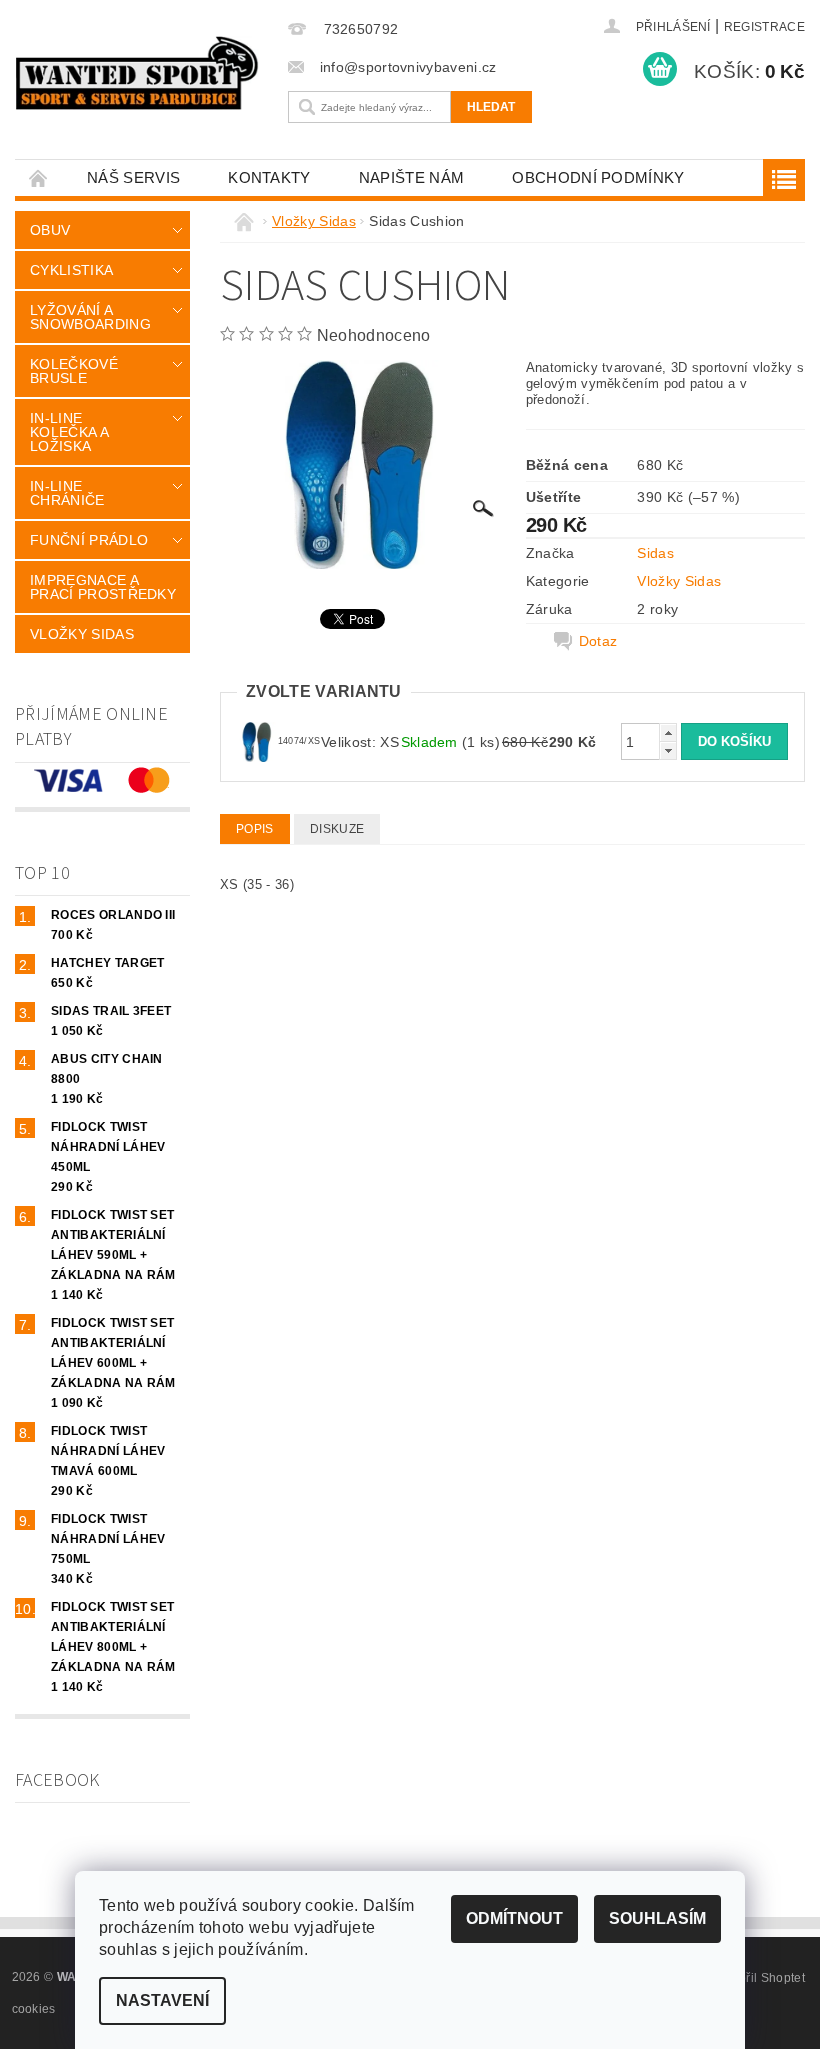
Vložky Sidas (82, 634)
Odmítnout (514, 1918)
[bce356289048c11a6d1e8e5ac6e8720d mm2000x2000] (257, 740)
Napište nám (412, 177)
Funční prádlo (89, 540)
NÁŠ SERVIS (133, 177)
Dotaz (598, 641)
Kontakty (269, 177)
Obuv (50, 230)
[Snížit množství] (668, 750)
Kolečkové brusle (74, 371)
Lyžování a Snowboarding (90, 317)
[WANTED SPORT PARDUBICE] (137, 73)
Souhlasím (657, 1918)
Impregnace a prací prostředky (103, 587)
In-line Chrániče (67, 493)
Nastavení (162, 2000)
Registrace (764, 27)
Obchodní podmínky (598, 177)
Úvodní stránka (39, 177)
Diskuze (337, 829)
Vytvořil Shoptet (760, 1978)
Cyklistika (71, 270)
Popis (255, 829)
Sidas (655, 553)
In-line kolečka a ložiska (69, 432)
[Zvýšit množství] (668, 732)
